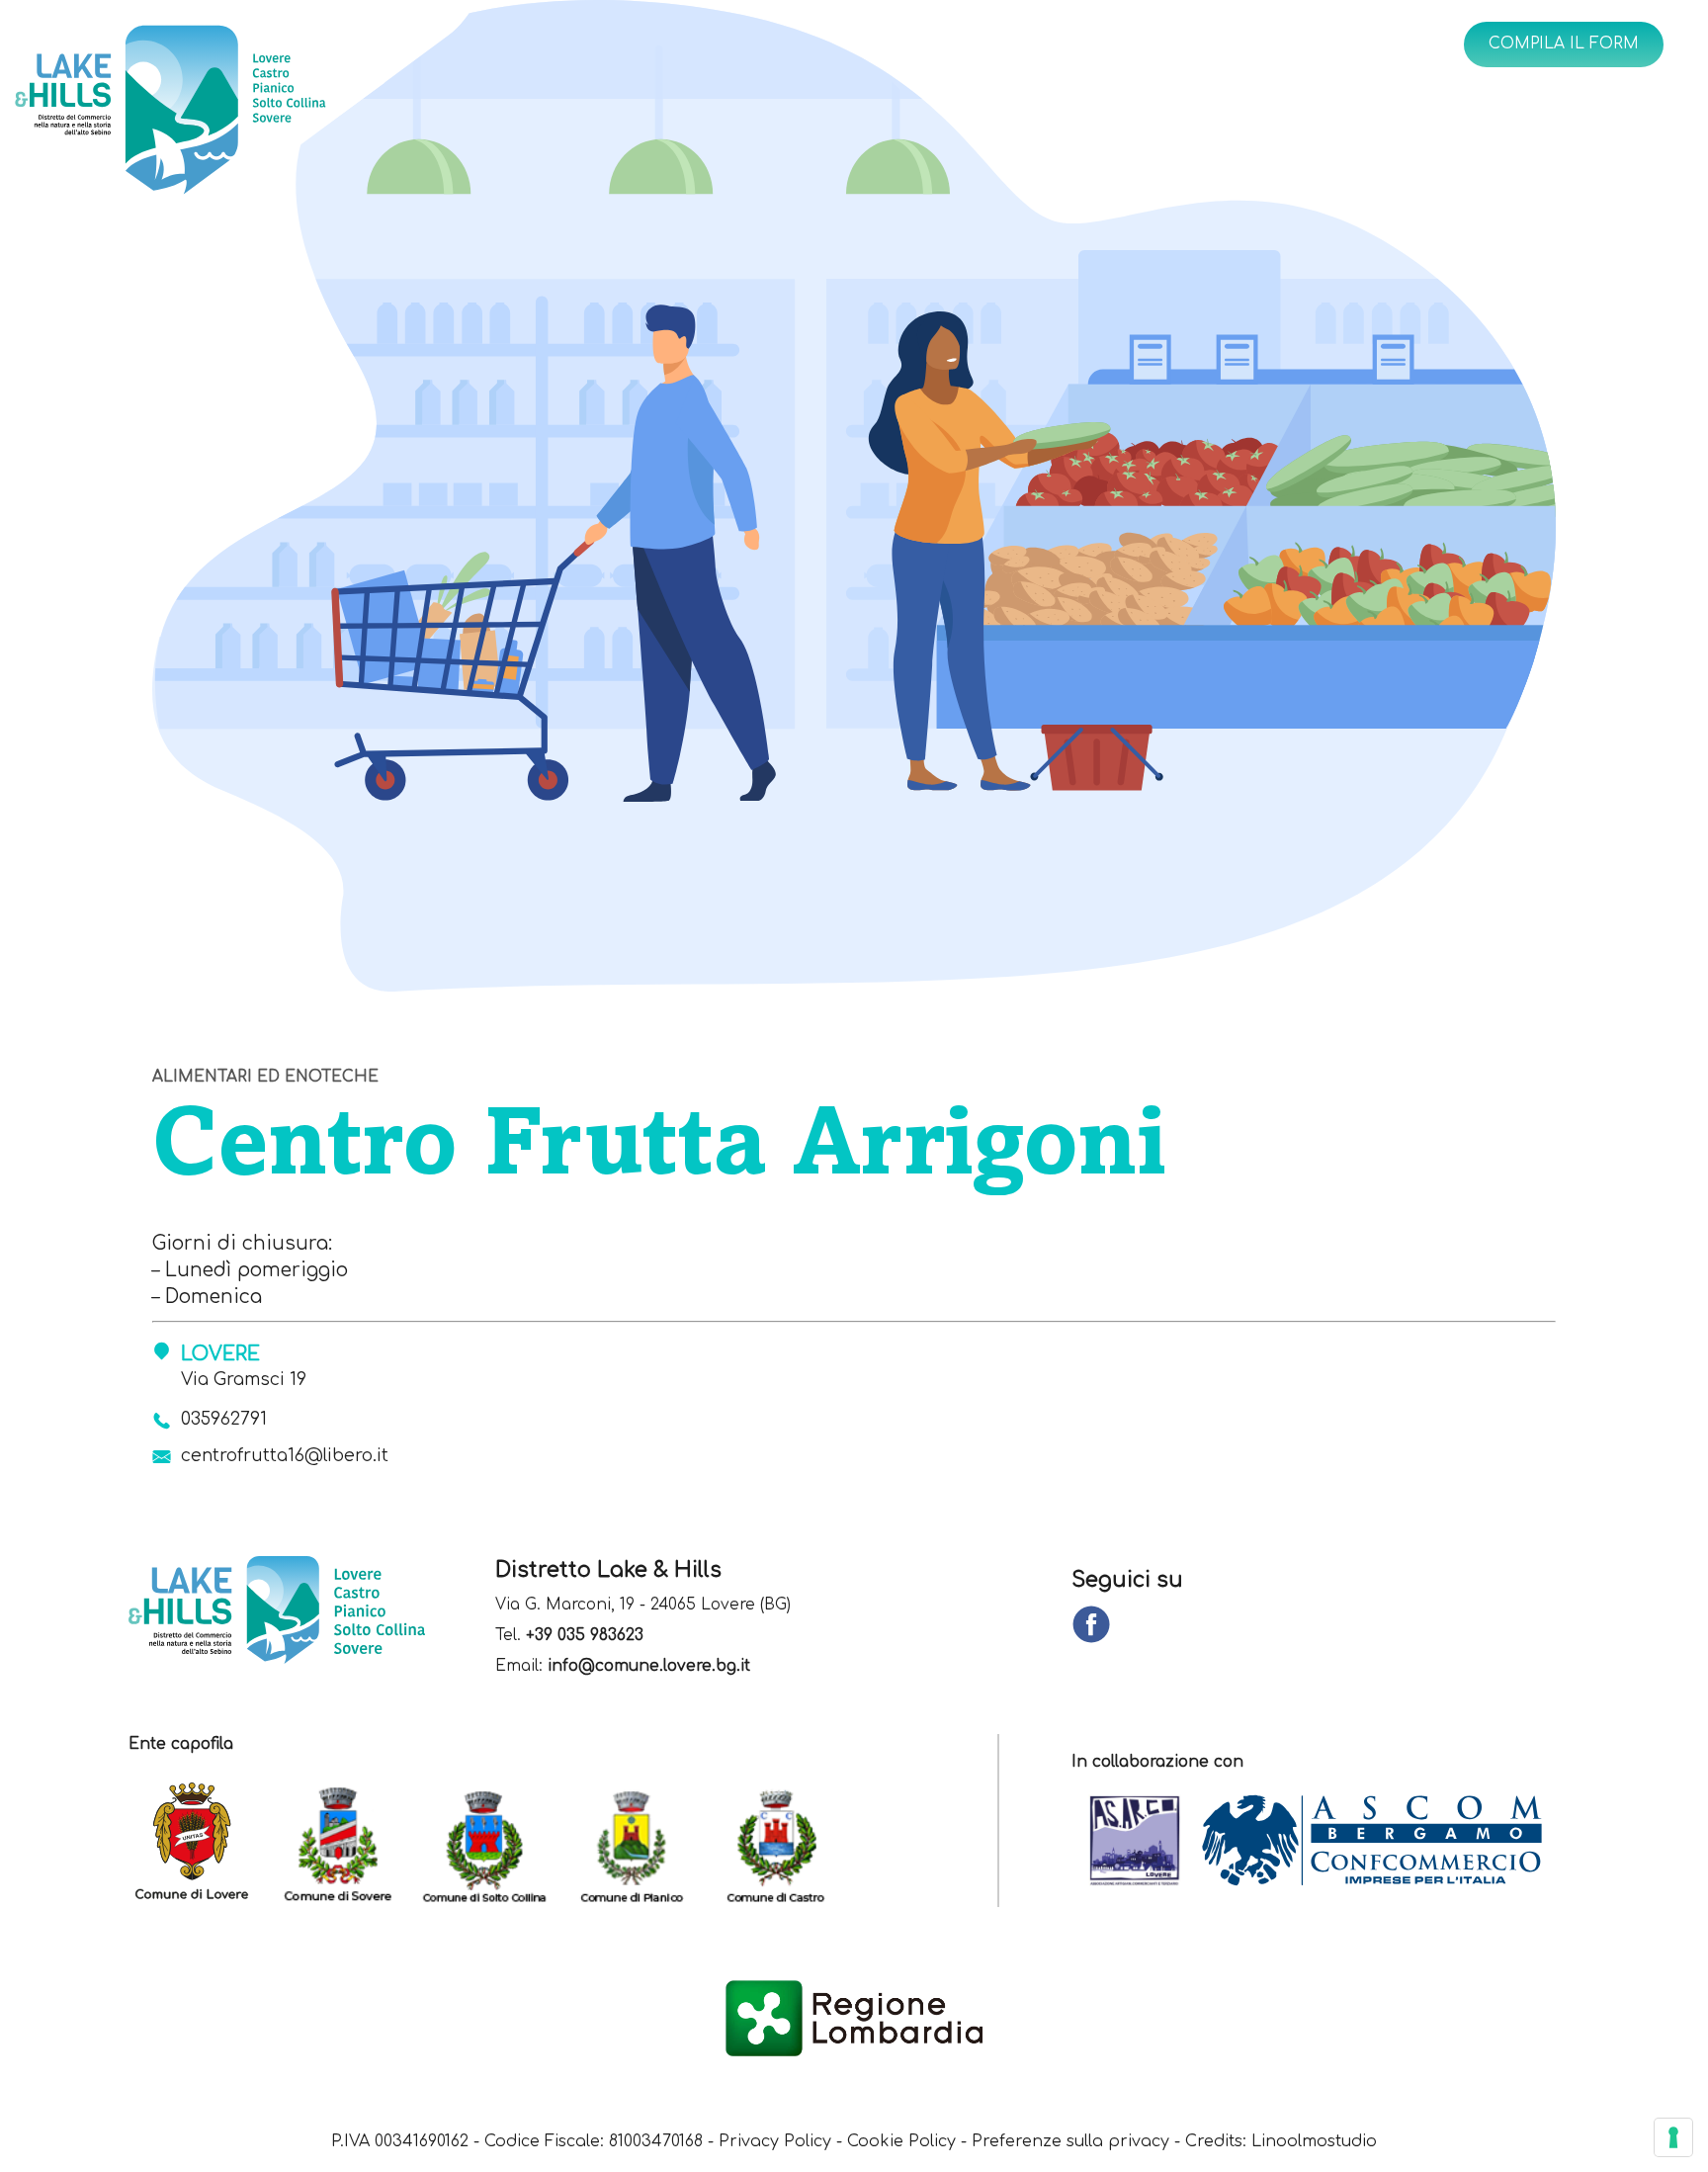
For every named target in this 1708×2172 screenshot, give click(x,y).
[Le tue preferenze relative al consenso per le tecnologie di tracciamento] (1673, 2137)
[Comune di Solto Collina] (494, 1842)
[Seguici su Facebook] (1091, 1626)
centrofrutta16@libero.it (285, 1456)
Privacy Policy (775, 2141)
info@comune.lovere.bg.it (649, 1666)
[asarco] (1145, 1842)
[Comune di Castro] (787, 1842)
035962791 (224, 1419)
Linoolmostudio (1314, 2141)
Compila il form (1564, 43)
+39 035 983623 (585, 1636)
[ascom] (1382, 1842)
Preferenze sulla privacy (1070, 2141)
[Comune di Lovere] (202, 1842)
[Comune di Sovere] (348, 1842)
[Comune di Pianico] (640, 1842)
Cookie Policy (901, 2141)
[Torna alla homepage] (238, 115)
